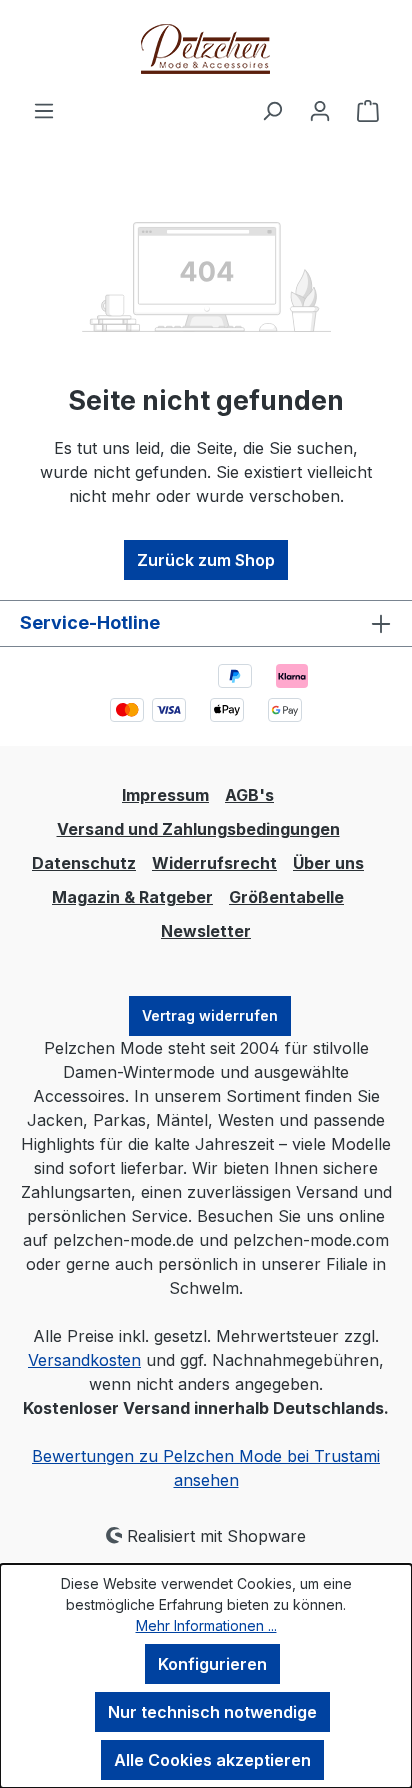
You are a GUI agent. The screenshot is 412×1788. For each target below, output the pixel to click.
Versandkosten (84, 1360)
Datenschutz (84, 863)
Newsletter (206, 931)
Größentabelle (286, 897)
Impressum (165, 795)
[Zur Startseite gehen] (206, 49)
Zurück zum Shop (206, 560)
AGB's (249, 795)
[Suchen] (272, 110)
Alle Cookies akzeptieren (212, 1760)
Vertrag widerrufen (210, 1015)
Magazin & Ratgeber (132, 897)
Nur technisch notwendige (212, 1712)
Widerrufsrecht (214, 863)
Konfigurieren (212, 1664)
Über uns (328, 863)
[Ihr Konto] (320, 110)
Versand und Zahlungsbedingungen (198, 829)
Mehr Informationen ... (206, 1625)
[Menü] (44, 110)
